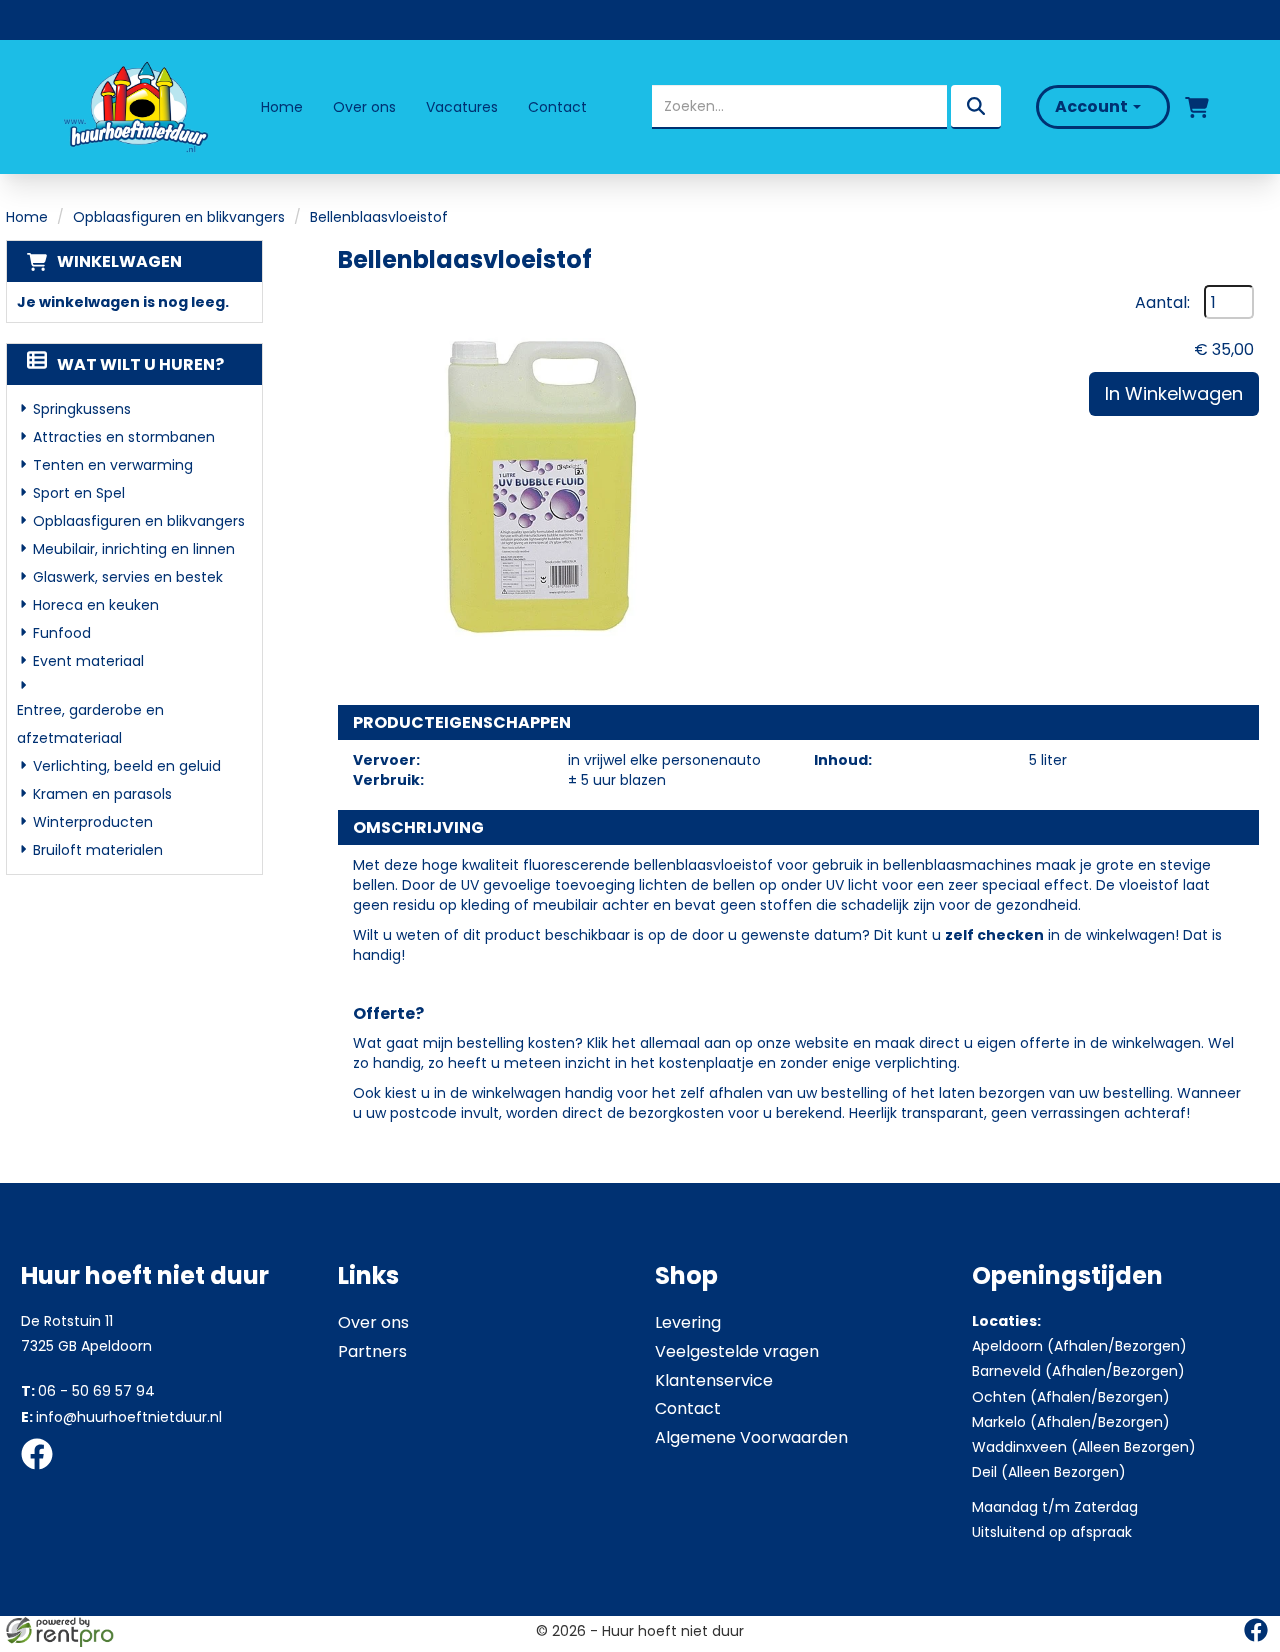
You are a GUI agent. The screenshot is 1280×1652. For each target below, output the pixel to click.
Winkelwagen (119, 261)
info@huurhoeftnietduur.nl (121, 1417)
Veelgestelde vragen (737, 1351)
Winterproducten (93, 822)
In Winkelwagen (1174, 393)
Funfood (62, 633)
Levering (688, 1322)
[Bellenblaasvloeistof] (538, 485)
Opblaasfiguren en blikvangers (179, 217)
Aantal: (1162, 303)
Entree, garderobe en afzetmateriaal (90, 724)
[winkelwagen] (1197, 107)
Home (282, 107)
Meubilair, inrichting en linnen (134, 549)
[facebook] (43, 1473)
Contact (557, 107)
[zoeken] (976, 107)
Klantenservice (714, 1380)
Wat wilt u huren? (140, 364)
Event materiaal (88, 661)
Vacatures (462, 107)
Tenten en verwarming (113, 465)
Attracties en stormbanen (124, 437)
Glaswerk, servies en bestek (128, 577)
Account (1093, 106)
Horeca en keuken (96, 605)
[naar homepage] (134, 107)
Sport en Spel (79, 493)
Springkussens (82, 409)
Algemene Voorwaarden (751, 1437)
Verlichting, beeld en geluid (127, 766)
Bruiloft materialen (98, 850)
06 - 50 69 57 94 (88, 1391)
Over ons (364, 107)
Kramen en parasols (102, 794)
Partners (372, 1351)
